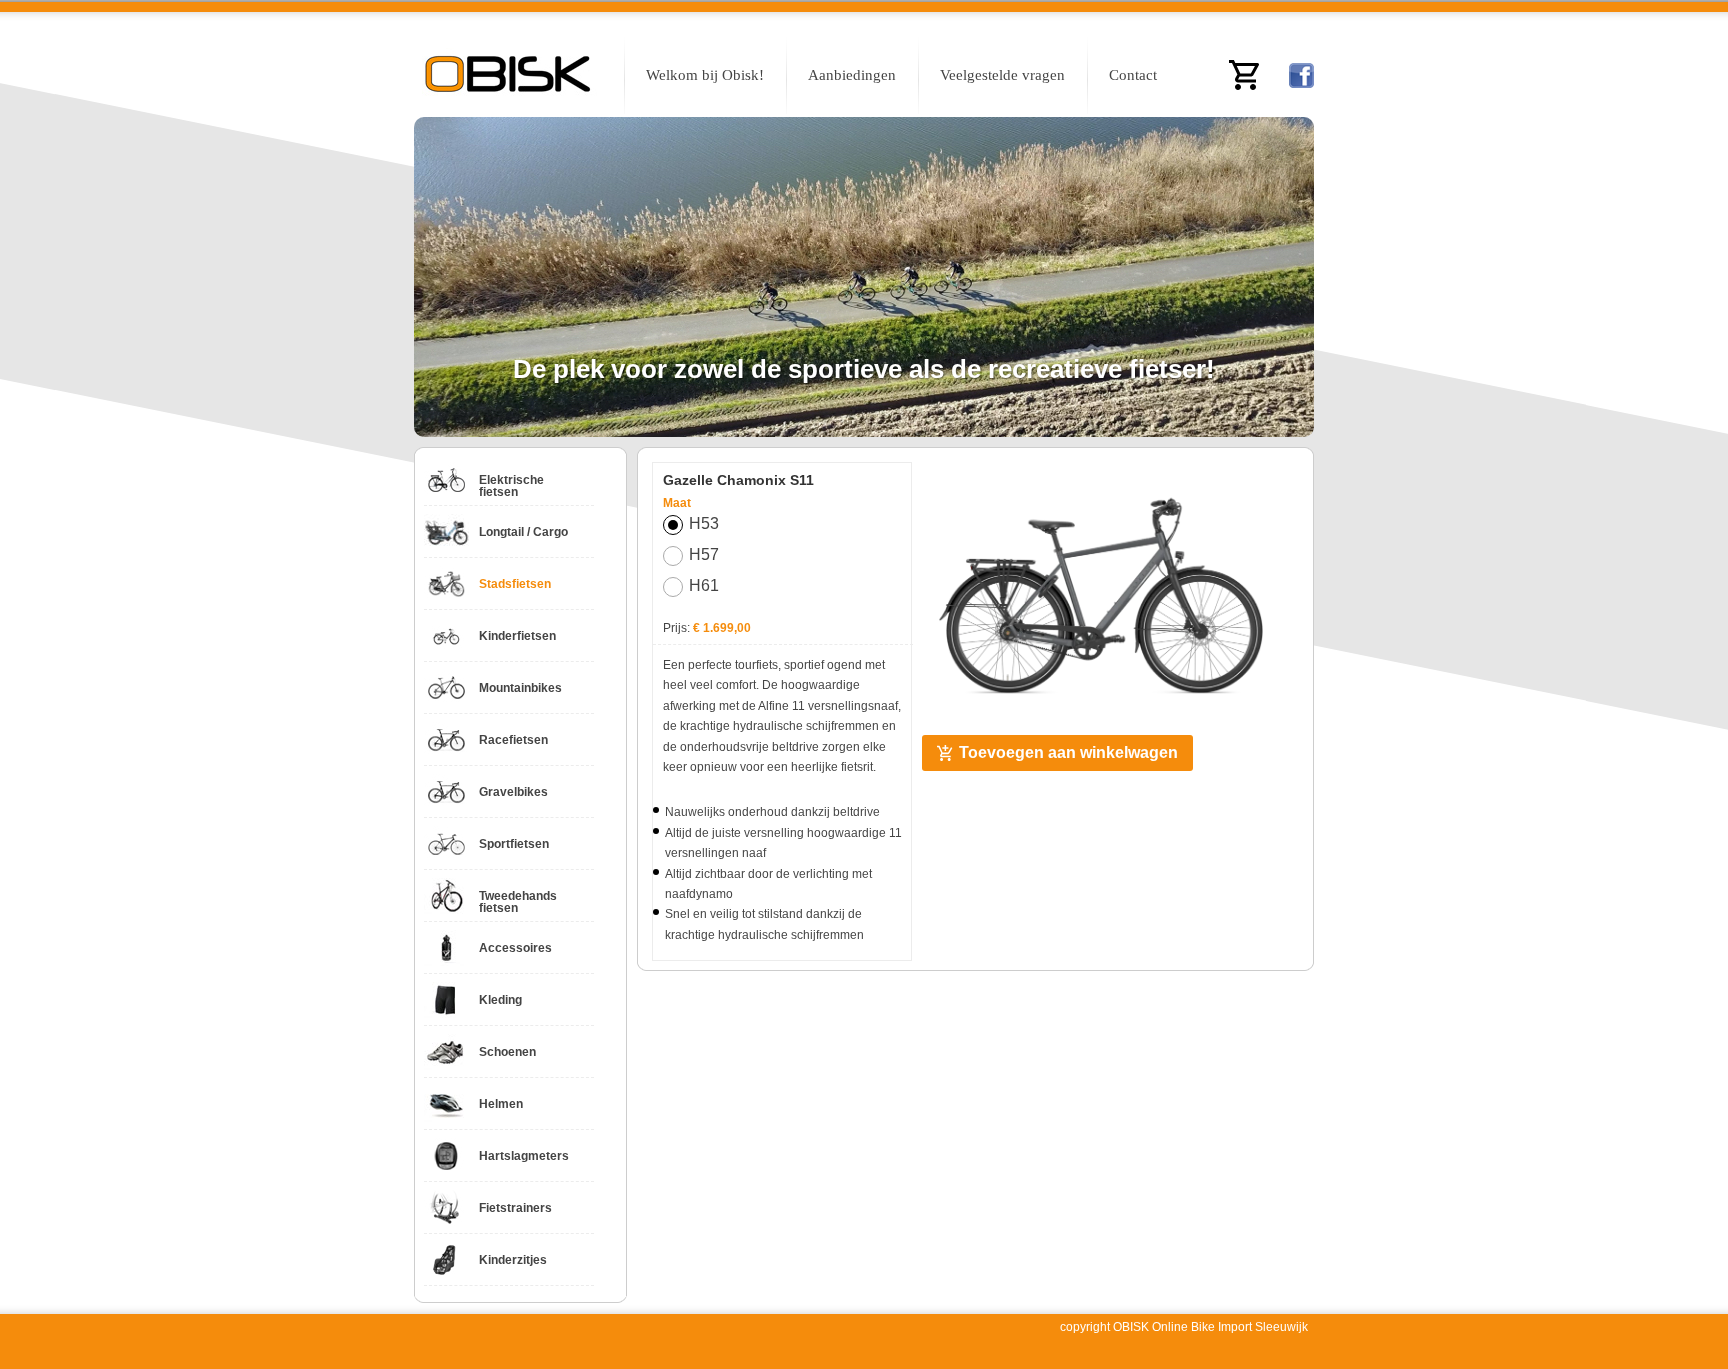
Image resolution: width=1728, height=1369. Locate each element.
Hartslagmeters (524, 1156)
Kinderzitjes (513, 1260)
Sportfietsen (514, 844)
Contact (1133, 75)
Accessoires (515, 948)
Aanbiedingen (852, 75)
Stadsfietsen (515, 584)
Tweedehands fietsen (518, 902)
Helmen (501, 1104)
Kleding (500, 1000)
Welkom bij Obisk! (705, 75)
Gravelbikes (513, 792)
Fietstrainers (515, 1208)
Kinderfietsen (517, 636)
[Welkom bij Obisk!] (509, 77)
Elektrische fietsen (511, 486)
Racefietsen (513, 740)
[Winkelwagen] (1244, 75)
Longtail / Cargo (523, 532)
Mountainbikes (520, 688)
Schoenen (507, 1052)
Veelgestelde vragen (1002, 75)
